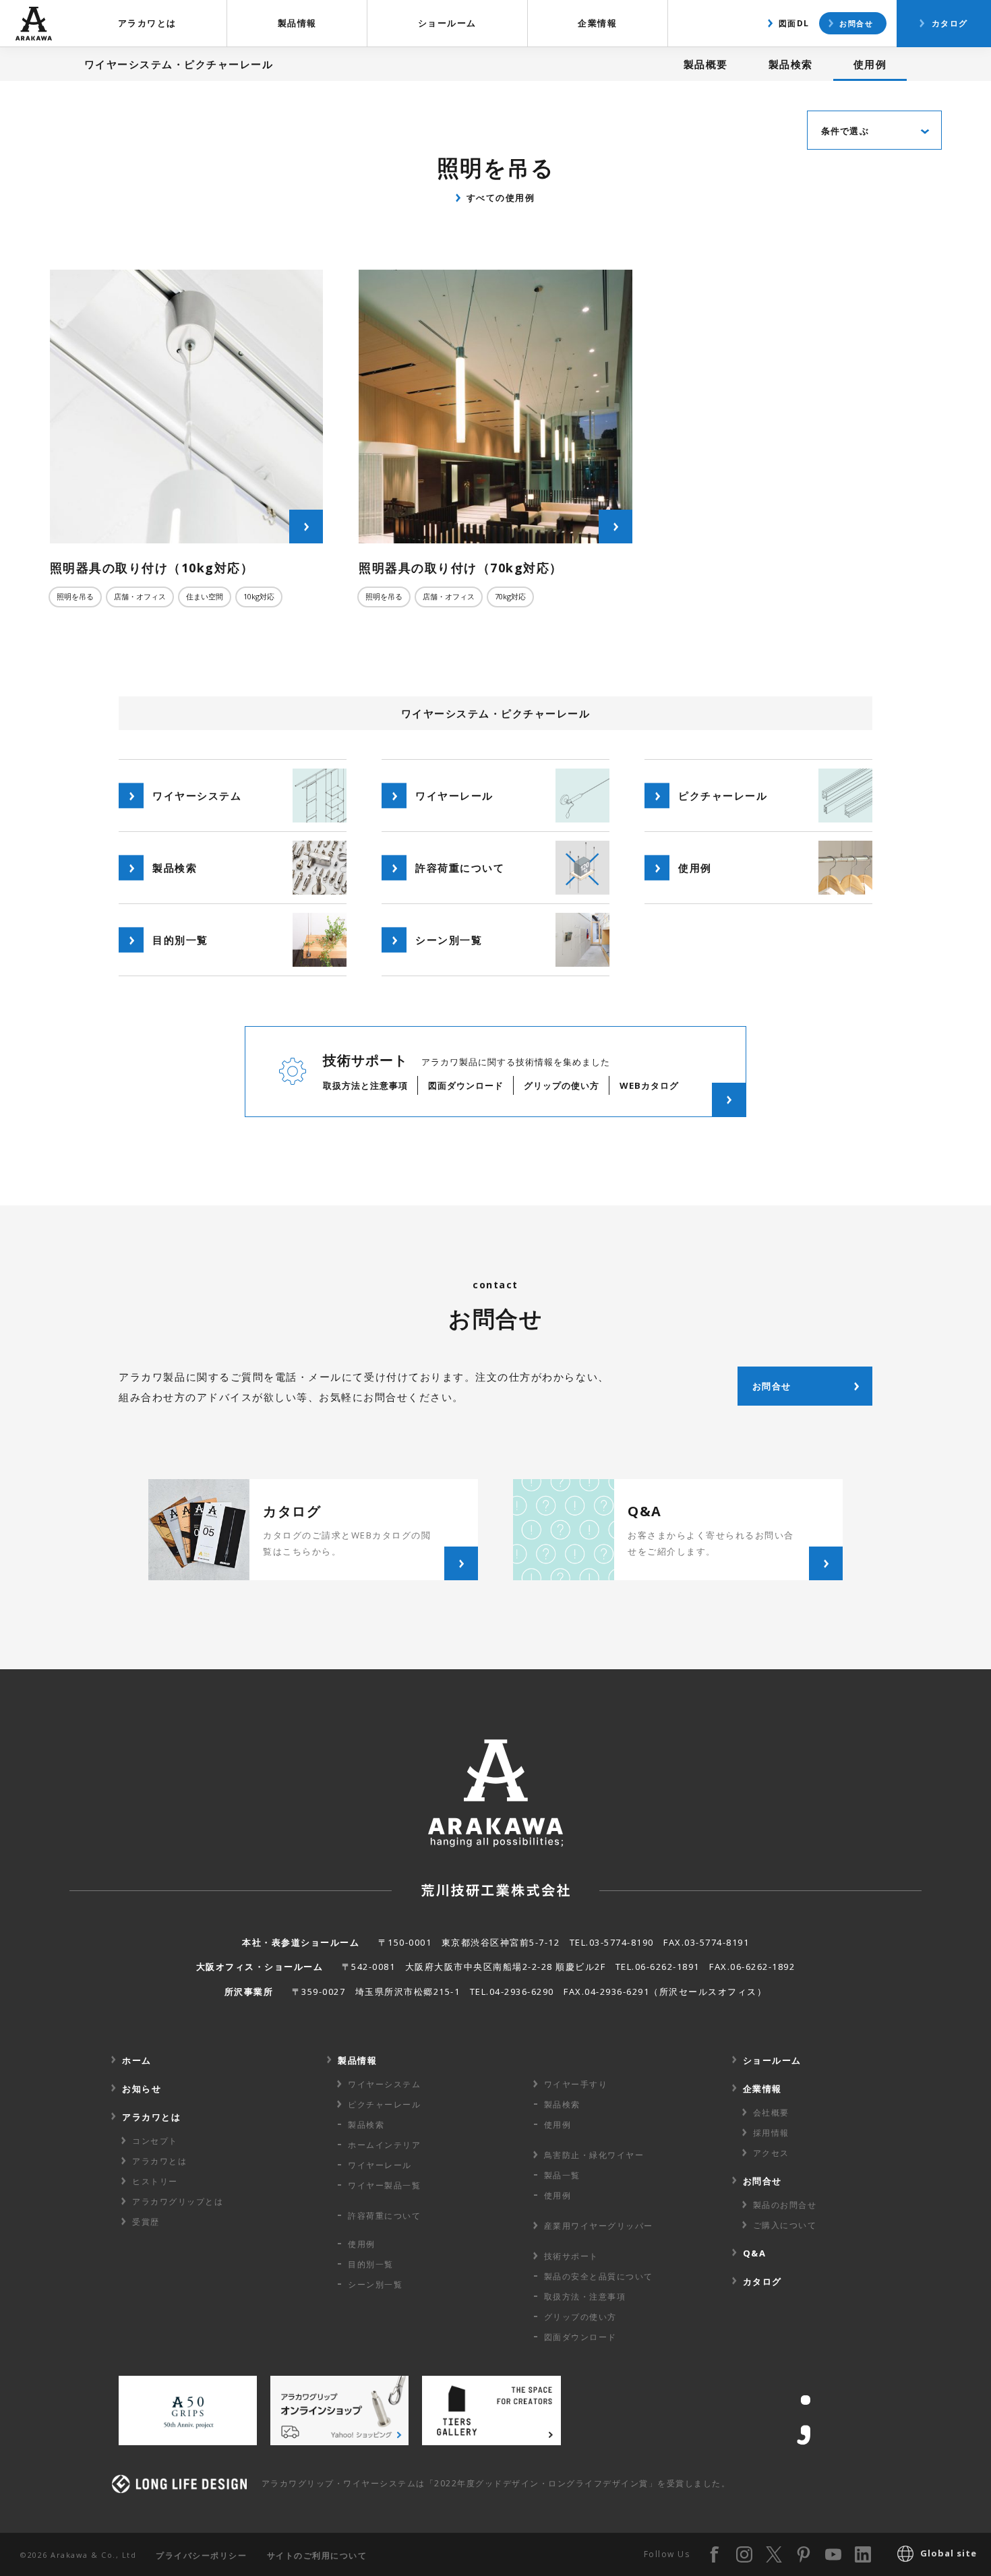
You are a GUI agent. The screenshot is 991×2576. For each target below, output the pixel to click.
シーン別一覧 (375, 2284)
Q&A (755, 2253)
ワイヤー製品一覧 (384, 2185)
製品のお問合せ (785, 2205)
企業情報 (597, 23)
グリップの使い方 (580, 2317)
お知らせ (142, 2089)
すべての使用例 (501, 198)
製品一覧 (562, 2175)
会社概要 (771, 2113)
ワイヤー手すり (576, 2084)
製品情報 (297, 23)
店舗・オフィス (140, 596)
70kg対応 (510, 596)
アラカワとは (147, 23)
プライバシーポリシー (201, 2555)
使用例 (870, 64)
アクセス (771, 2153)
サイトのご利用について (317, 2555)
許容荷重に (384, 2216)
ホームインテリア (384, 2145)
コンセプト (155, 2141)
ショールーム (447, 23)
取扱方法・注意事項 (585, 2297)
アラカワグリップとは (178, 2201)
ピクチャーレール (384, 2104)
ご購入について (785, 2225)
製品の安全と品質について (599, 2276)
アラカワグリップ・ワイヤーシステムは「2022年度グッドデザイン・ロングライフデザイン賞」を (496, 2483)
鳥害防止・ (594, 2155)
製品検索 (791, 64)
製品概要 (706, 64)
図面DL (794, 23)
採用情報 (771, 2133)
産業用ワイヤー (599, 2226)
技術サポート (571, 2256)
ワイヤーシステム (384, 2084)
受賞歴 (146, 2222)
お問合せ (856, 23)
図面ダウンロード (580, 2337)
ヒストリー (155, 2181)
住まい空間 (205, 596)
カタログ (950, 23)
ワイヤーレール (380, 2165)
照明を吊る (75, 596)
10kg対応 (259, 596)
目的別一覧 (371, 2264)
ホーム (137, 2060)
